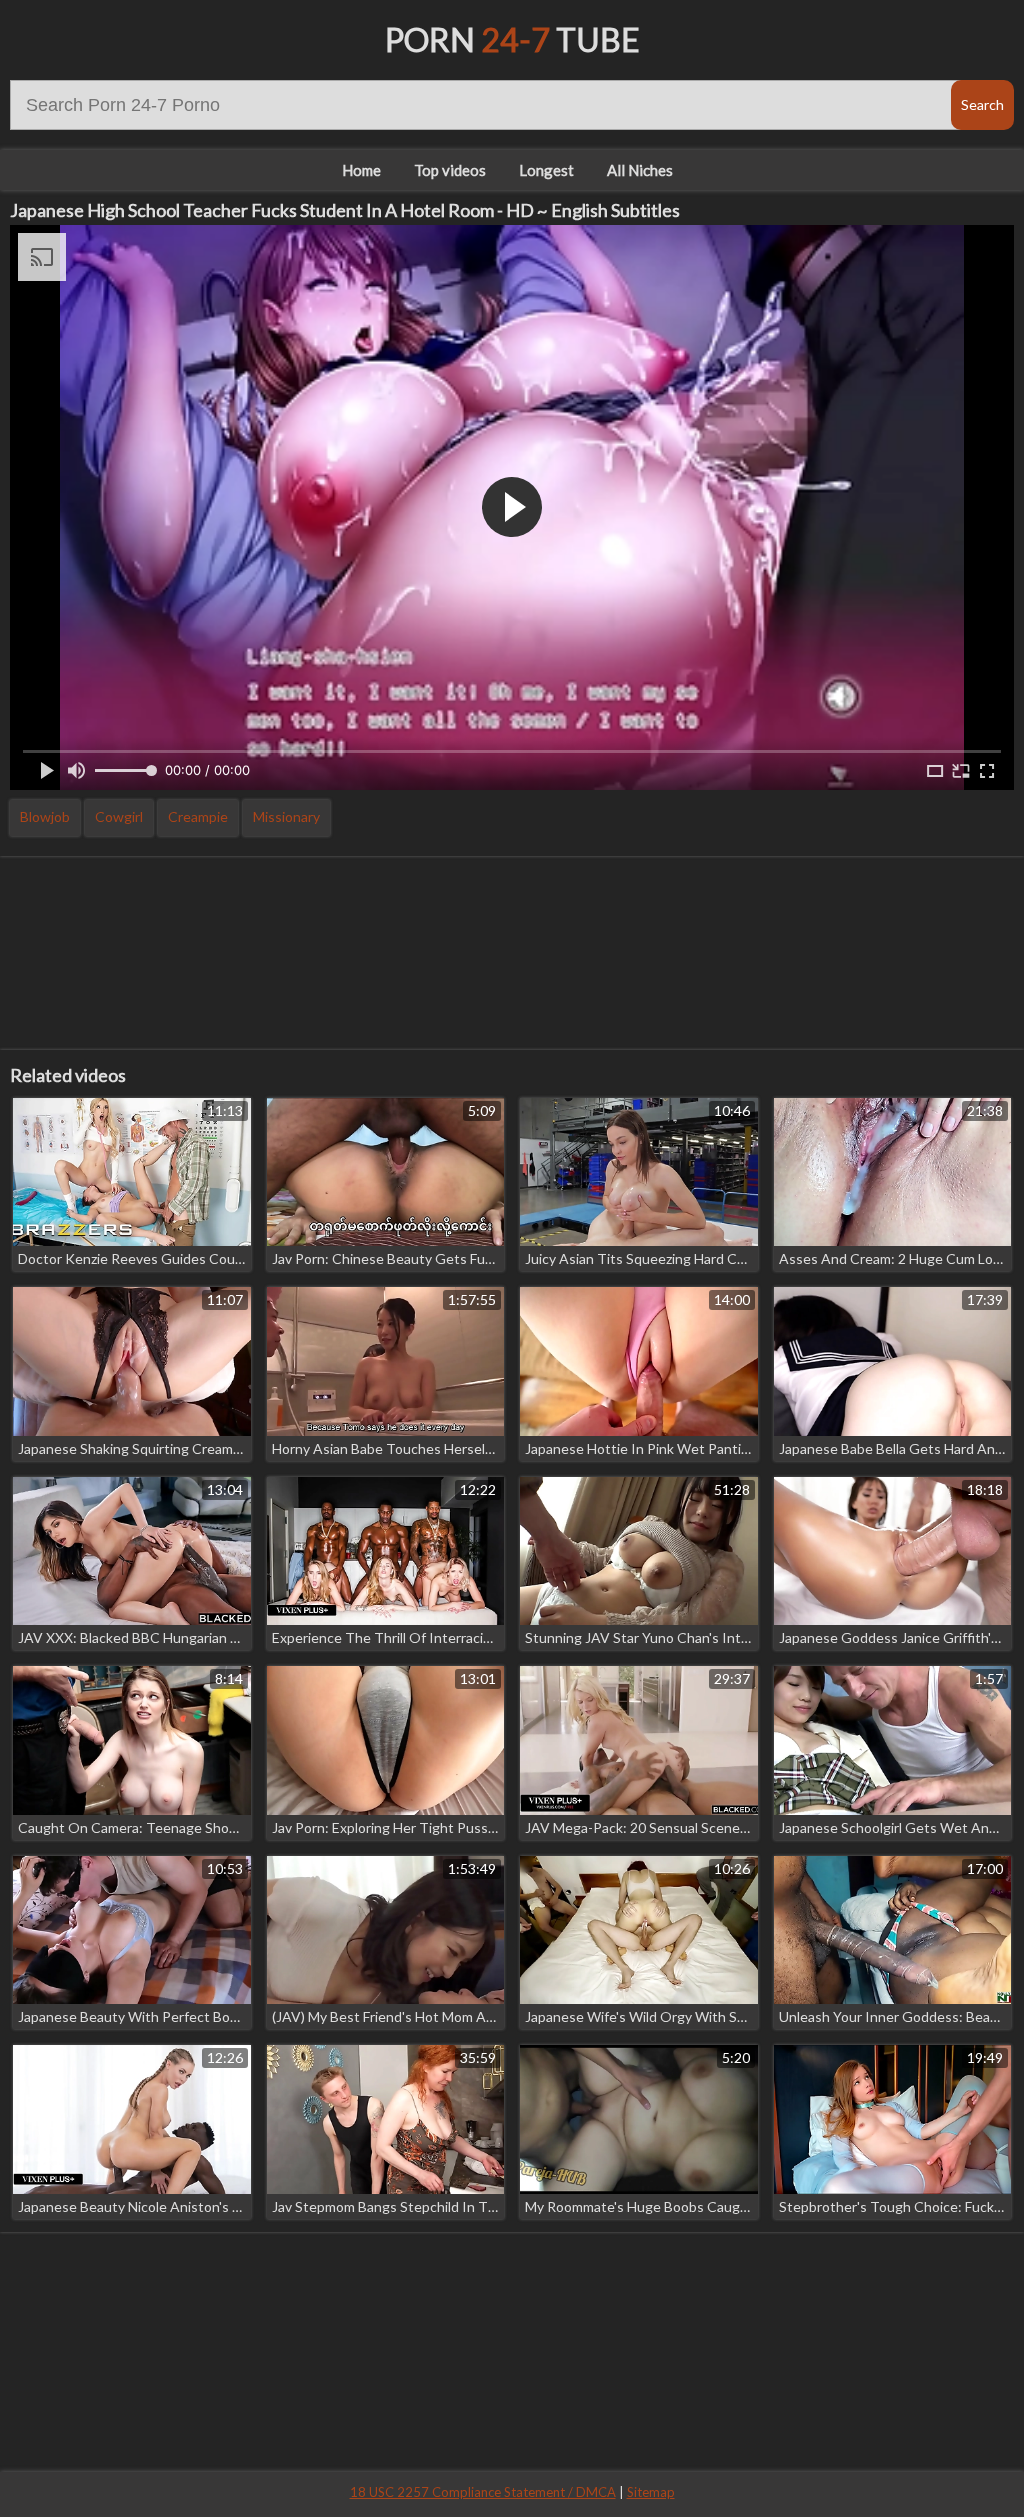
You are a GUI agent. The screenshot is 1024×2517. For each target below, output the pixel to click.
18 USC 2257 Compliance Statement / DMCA (483, 2492)
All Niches (640, 170)
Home (361, 170)
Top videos (450, 170)
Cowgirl (119, 816)
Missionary (286, 816)
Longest (546, 170)
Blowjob (45, 816)
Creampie (198, 816)
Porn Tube (512, 39)
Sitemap (651, 2492)
